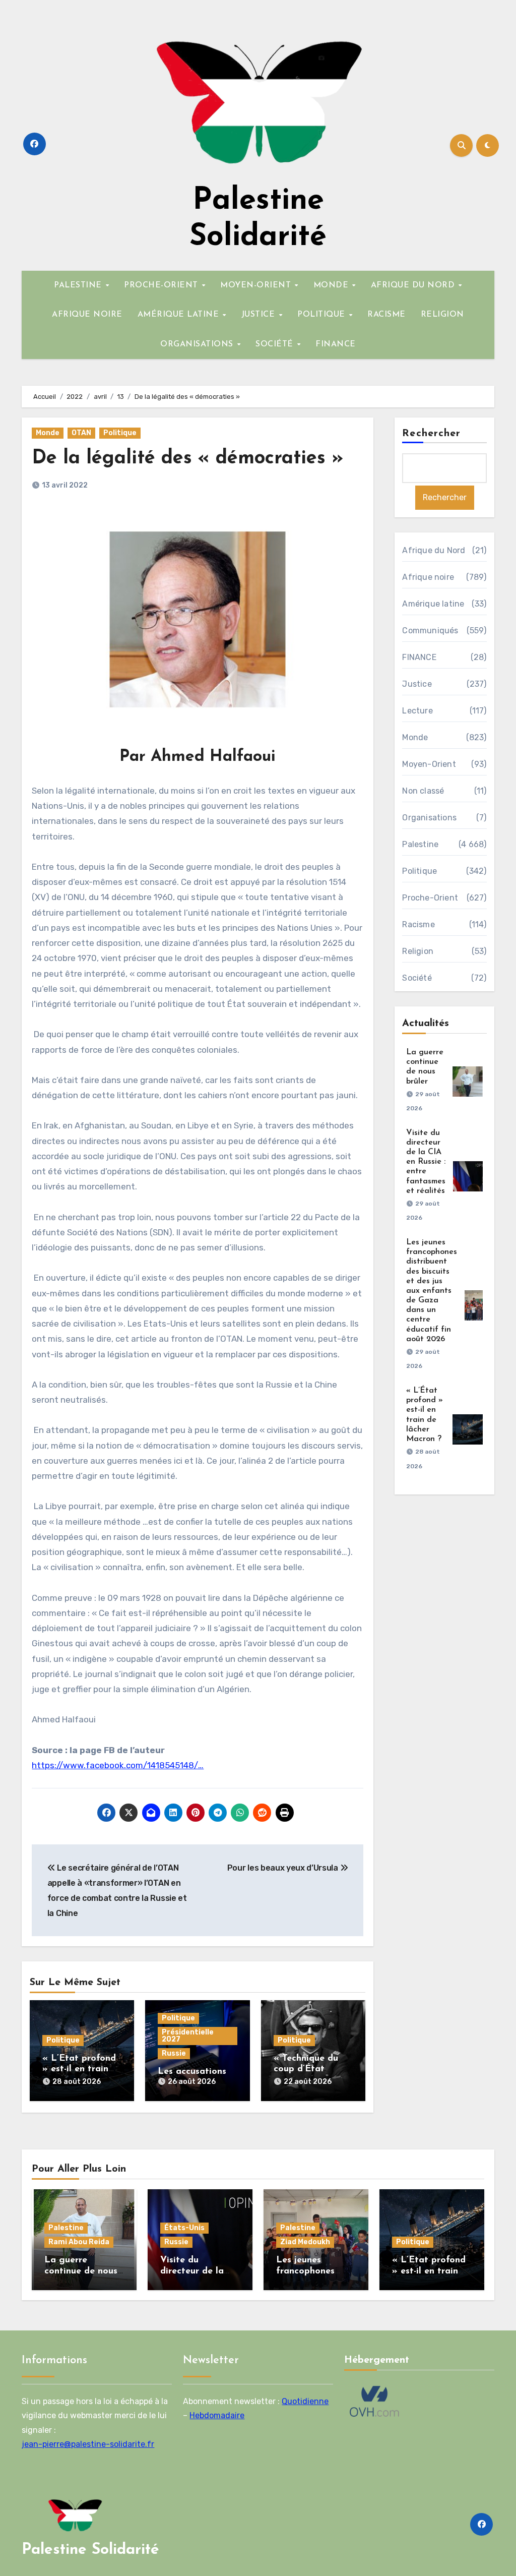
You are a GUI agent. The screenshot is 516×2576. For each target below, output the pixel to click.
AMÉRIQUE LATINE (180, 315)
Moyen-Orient (429, 764)
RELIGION (442, 315)
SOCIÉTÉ (276, 344)
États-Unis (184, 2228)
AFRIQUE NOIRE (87, 315)
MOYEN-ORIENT (257, 285)
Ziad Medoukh (305, 2242)
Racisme (418, 924)
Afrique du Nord (434, 550)
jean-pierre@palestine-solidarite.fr (88, 2444)
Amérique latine (433, 604)
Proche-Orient (430, 898)
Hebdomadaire (217, 2415)
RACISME (386, 315)
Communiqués (430, 631)
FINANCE (336, 344)
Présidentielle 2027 (188, 2036)
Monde (48, 433)
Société (417, 978)
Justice (417, 684)
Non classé (423, 791)
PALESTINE (79, 285)
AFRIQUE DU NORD (414, 285)
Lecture (417, 711)
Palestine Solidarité (90, 2550)
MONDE (332, 285)
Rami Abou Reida (79, 2242)
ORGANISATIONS (198, 344)
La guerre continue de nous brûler (81, 2271)
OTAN (81, 433)
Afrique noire (428, 577)
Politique (120, 433)
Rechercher (431, 434)
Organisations (429, 818)
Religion (418, 951)
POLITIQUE (322, 315)
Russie (174, 2053)
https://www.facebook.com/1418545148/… (118, 1765)
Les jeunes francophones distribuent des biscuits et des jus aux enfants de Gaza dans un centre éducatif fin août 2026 (432, 1291)
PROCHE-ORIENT (162, 285)
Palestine (420, 844)
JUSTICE (260, 315)
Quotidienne (305, 2401)
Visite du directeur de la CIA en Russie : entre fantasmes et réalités (426, 1162)
